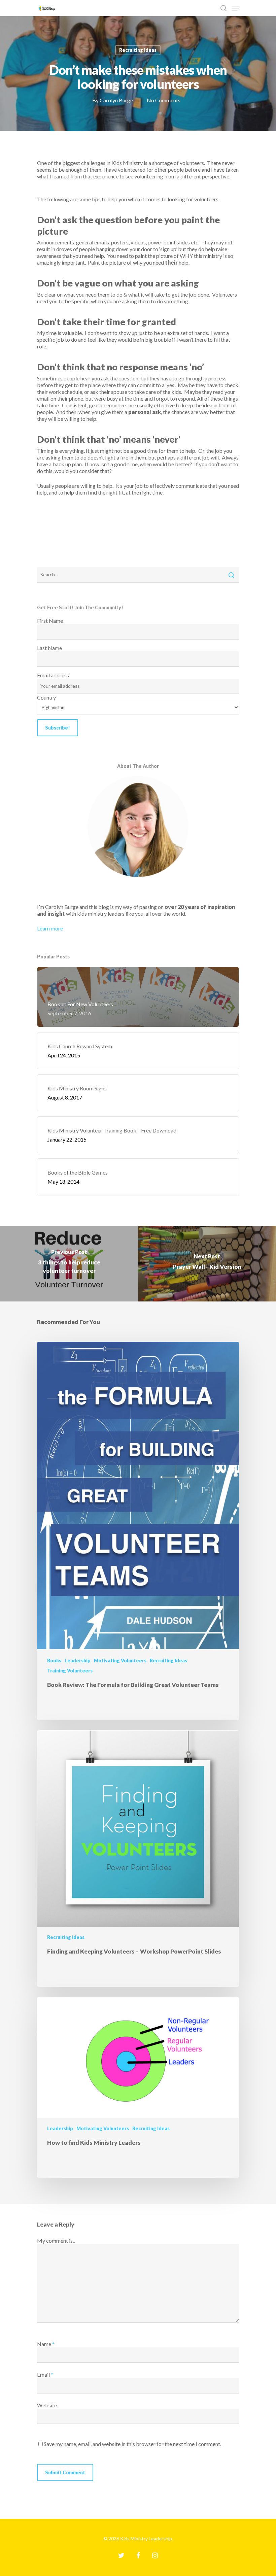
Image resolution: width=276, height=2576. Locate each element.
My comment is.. (56, 2241)
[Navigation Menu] (235, 8)
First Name (50, 621)
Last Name (49, 648)
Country (46, 697)
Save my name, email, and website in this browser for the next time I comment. (132, 2444)
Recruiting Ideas (138, 50)
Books (54, 1660)
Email (45, 2375)
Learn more (50, 928)
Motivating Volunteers (120, 1660)
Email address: (54, 675)
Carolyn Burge (116, 100)
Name (46, 2344)
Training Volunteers (70, 1671)
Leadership (78, 1660)
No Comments (164, 100)
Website (47, 2405)
